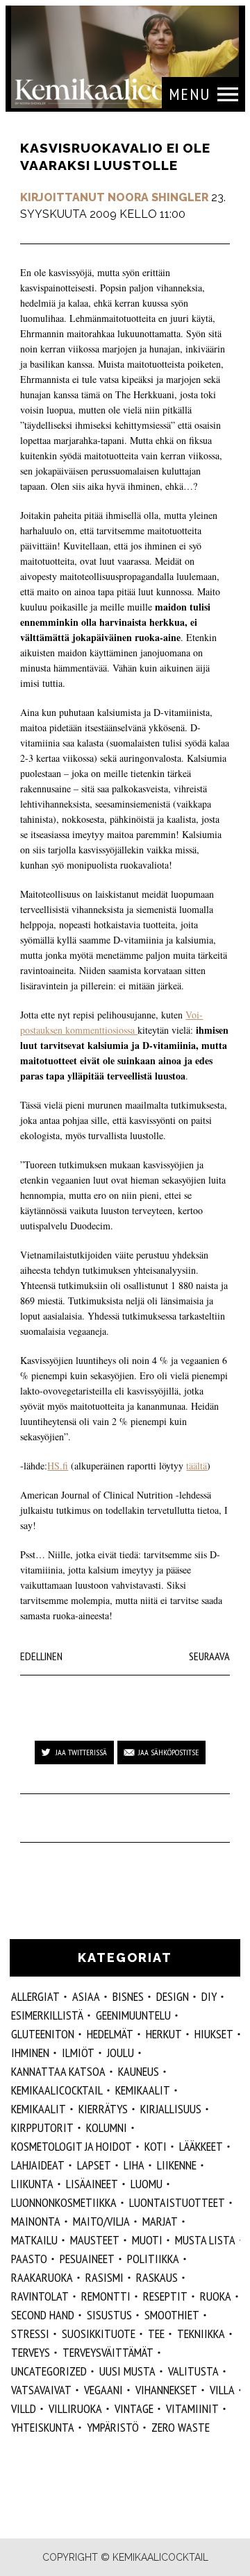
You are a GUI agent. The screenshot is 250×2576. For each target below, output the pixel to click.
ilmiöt (78, 2053)
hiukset (214, 2034)
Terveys (31, 2352)
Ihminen (30, 2053)
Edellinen (41, 1656)
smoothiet (172, 2315)
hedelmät (110, 2034)
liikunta (32, 2184)
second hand (43, 2315)
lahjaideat (38, 2165)
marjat (160, 2221)
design (173, 1996)
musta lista (205, 2240)
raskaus (157, 2277)
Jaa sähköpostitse (168, 1752)
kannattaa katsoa (58, 2071)
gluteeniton (43, 2034)
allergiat (35, 1996)
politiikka (153, 2259)
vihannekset (166, 2390)
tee (156, 2334)
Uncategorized (49, 2371)
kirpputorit (42, 2127)
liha (134, 2165)
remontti (106, 2296)
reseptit (165, 2296)
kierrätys (103, 2109)
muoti (147, 2240)
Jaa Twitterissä (81, 1752)
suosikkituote (99, 2334)
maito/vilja (101, 2221)
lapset (94, 2165)
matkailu (34, 2240)
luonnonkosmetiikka (64, 2202)
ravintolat (40, 2296)
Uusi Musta (127, 2371)
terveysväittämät (108, 2352)
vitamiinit (192, 2408)
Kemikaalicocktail (57, 2090)
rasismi (105, 2277)
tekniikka (201, 2334)
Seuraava (209, 1656)
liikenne (177, 2165)
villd (24, 2408)
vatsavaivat (41, 2390)
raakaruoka (42, 2277)
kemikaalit (39, 2109)
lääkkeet (201, 2146)
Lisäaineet (92, 2184)
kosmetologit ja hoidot (72, 2146)
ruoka (216, 2296)
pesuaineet (87, 2259)
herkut (164, 2034)
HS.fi (58, 1466)
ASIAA (86, 1996)
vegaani (103, 2390)
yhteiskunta (43, 2427)
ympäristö (113, 2427)
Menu (190, 94)
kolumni (107, 2127)
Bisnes (128, 1996)
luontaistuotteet (177, 2202)
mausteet (95, 2240)
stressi (30, 2334)
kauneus (139, 2071)
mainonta (36, 2221)
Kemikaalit (143, 2090)
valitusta (193, 2371)
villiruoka (75, 2408)
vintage (134, 2408)
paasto (29, 2259)
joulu (120, 2053)
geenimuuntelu (133, 2015)
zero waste (181, 2427)
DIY (209, 1996)
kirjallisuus (171, 2109)
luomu (147, 2184)
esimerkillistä (47, 2015)
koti (156, 2146)
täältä (197, 1466)
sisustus (109, 2315)
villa (222, 2390)
